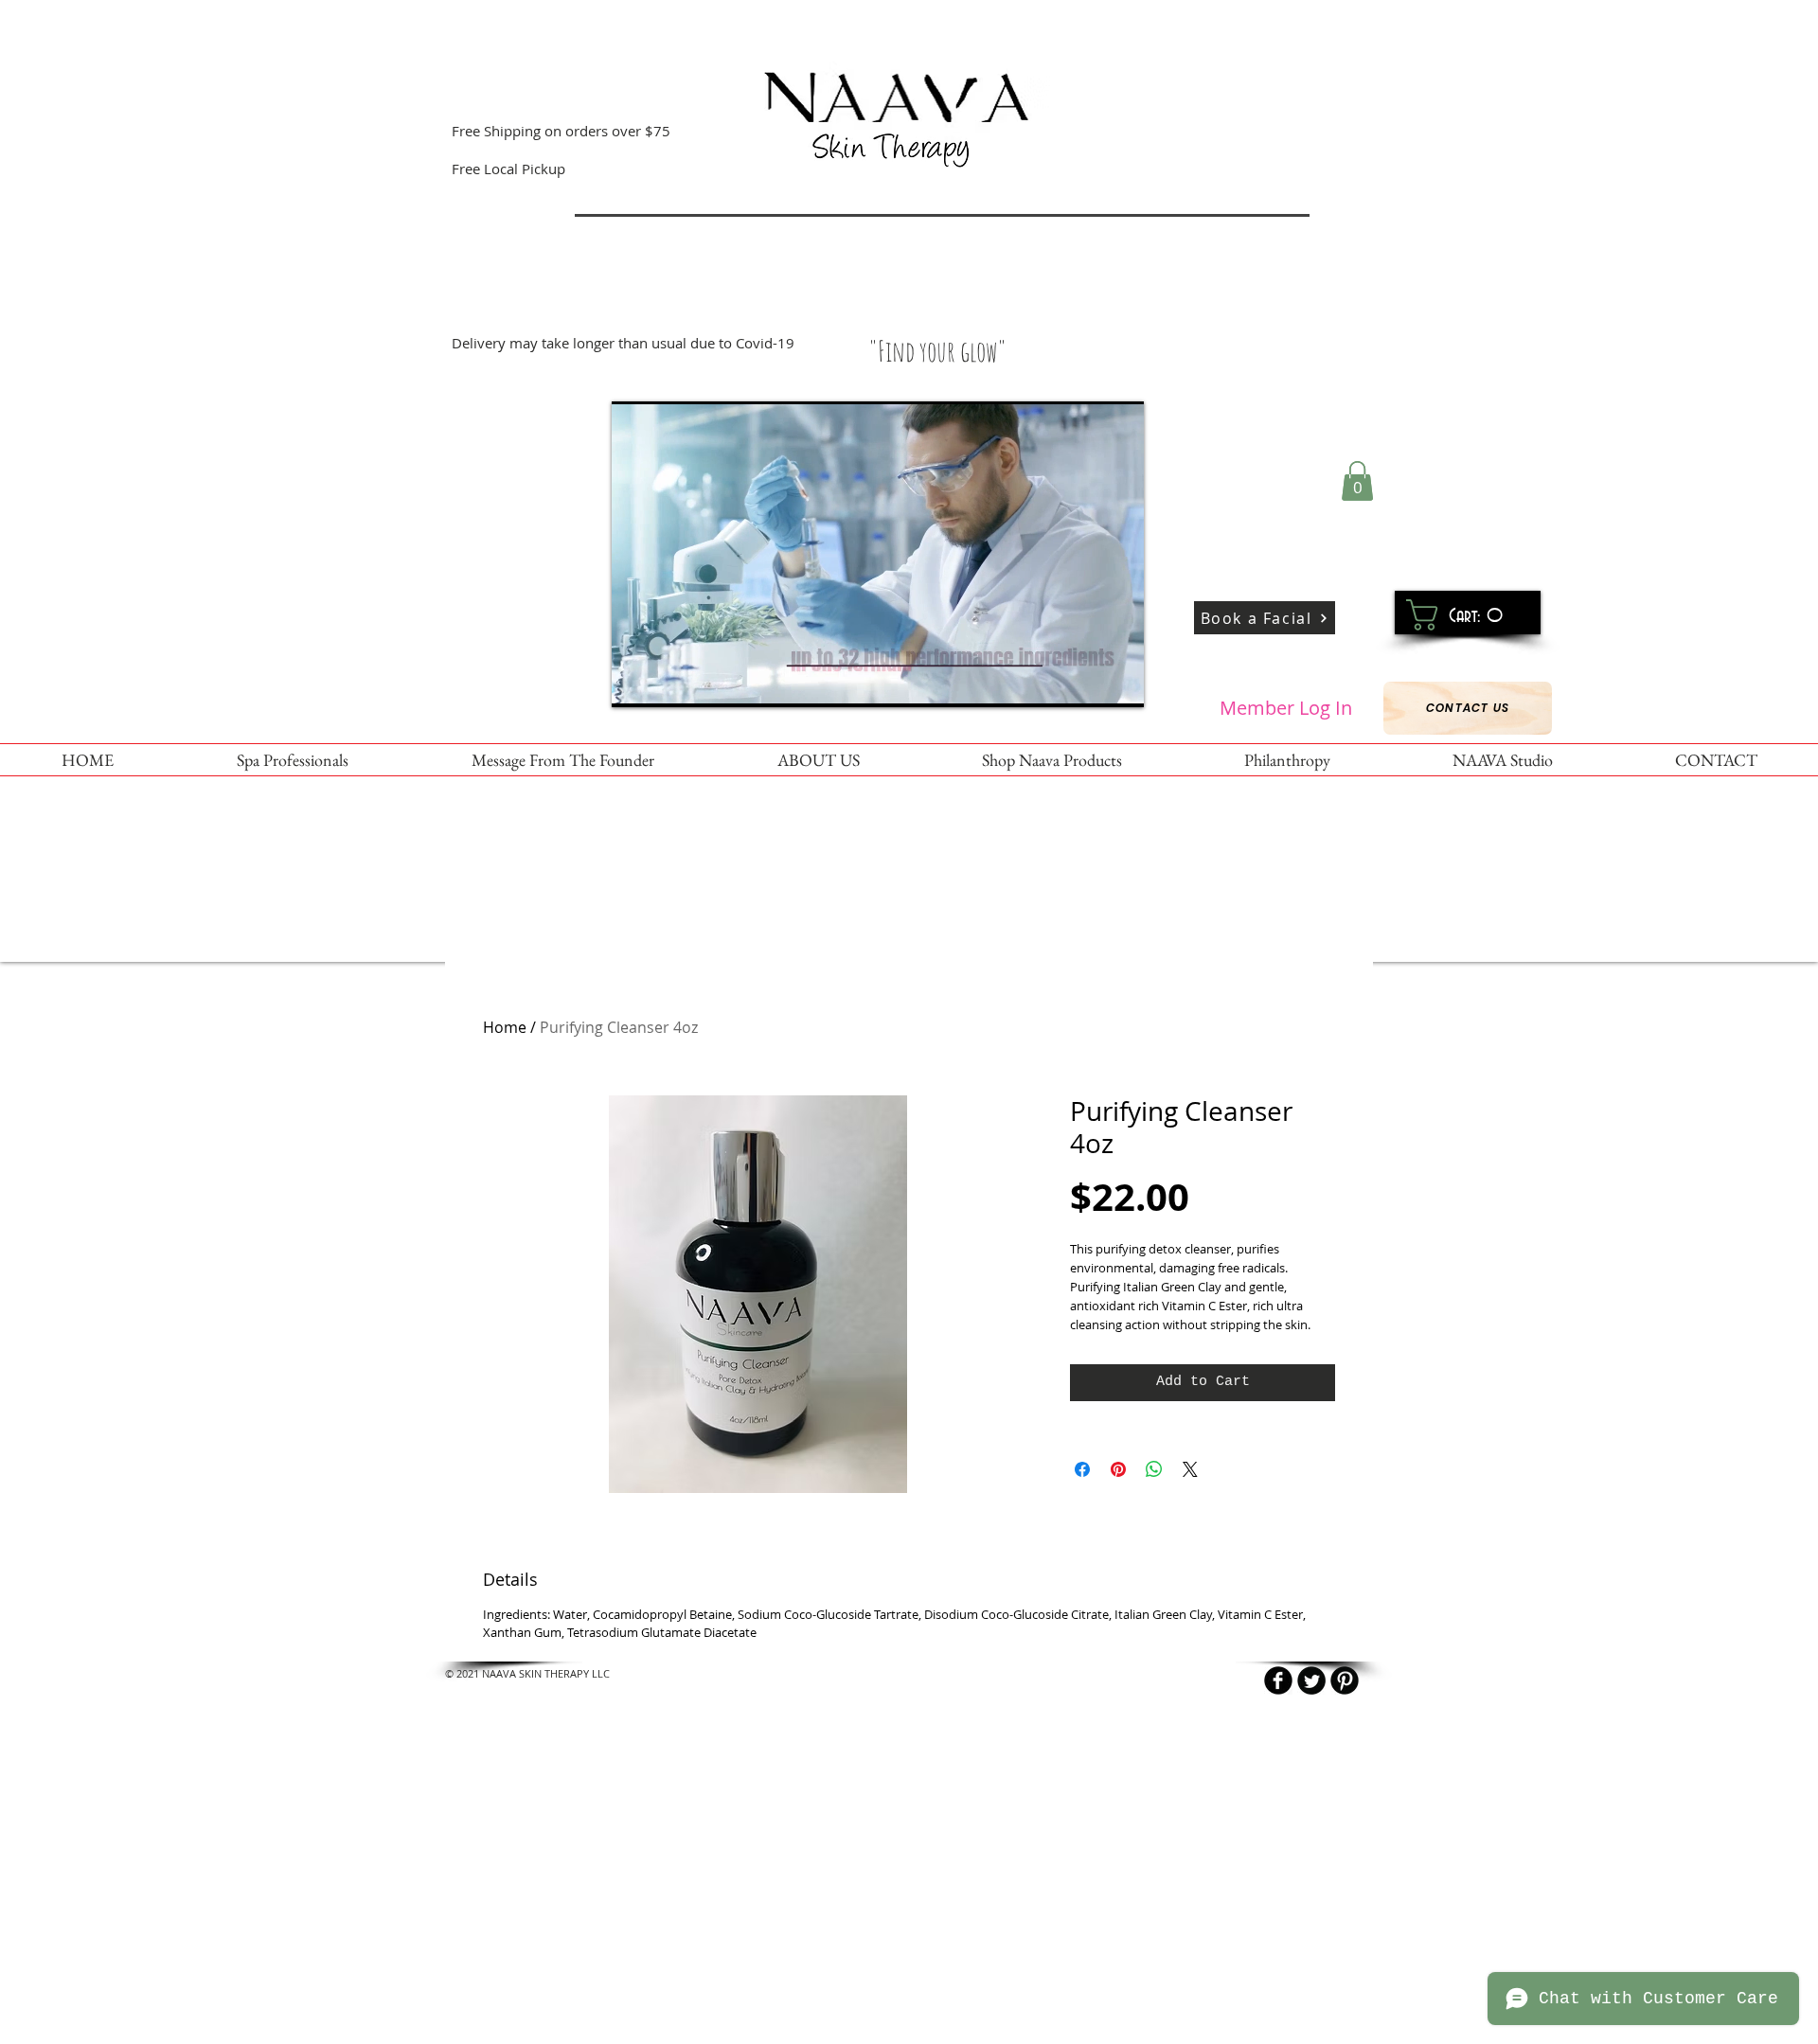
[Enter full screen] (1118, 682)
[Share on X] (1190, 1469)
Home (505, 1027)
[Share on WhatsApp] (1154, 1469)
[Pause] (636, 682)
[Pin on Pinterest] (1118, 1469)
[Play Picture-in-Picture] (1086, 682)
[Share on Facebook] (1082, 1469)
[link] (1461, 615)
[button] (1357, 481)
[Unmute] (668, 682)
